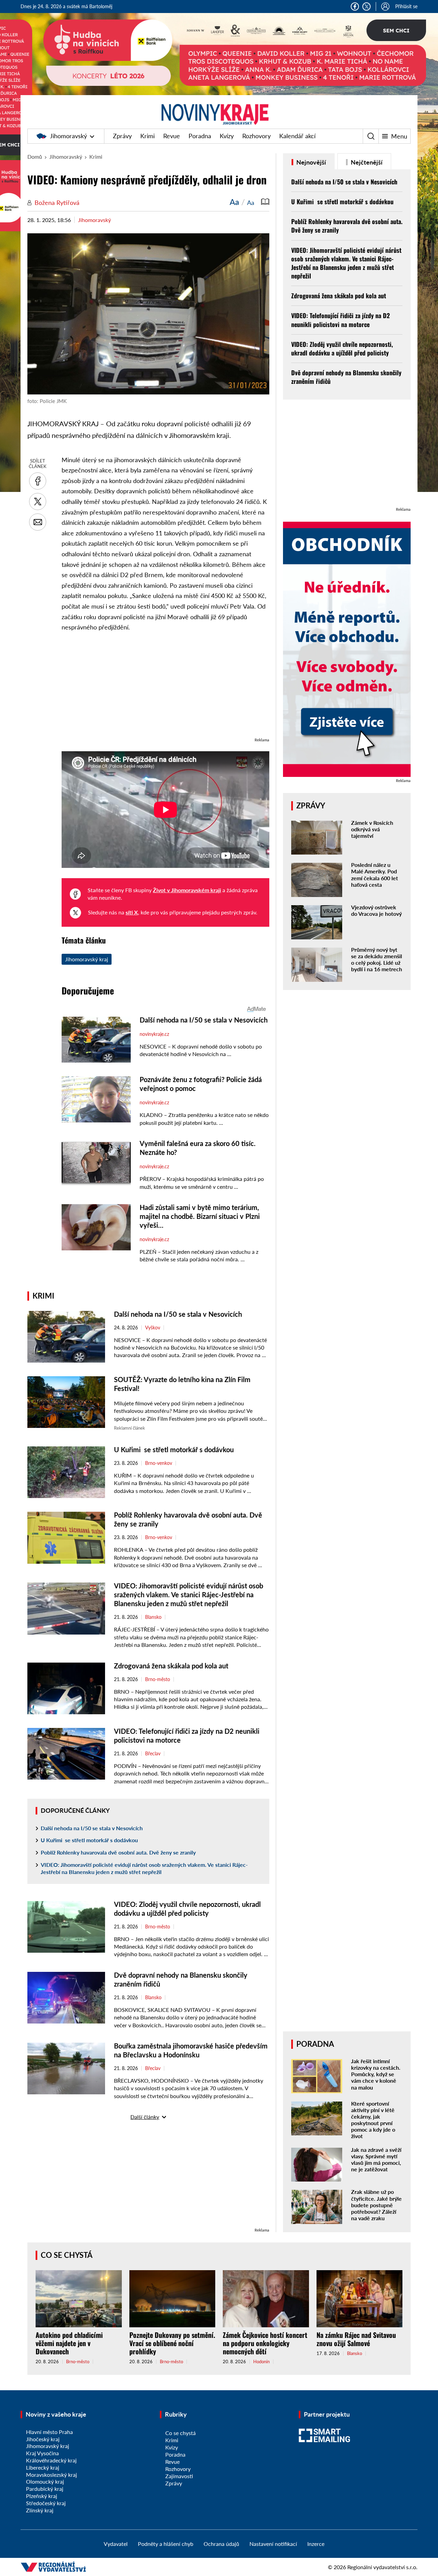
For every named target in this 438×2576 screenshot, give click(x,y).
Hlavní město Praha (49, 2432)
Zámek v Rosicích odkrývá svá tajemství (372, 829)
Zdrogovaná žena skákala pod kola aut (171, 1666)
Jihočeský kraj (43, 2439)
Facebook (355, 6)
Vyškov (153, 1328)
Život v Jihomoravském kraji (187, 890)
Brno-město (158, 1679)
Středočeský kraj (46, 2503)
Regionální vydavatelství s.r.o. (382, 2567)
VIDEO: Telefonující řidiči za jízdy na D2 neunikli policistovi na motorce (340, 320)
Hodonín (261, 2362)
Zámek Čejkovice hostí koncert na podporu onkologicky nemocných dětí (265, 2343)
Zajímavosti (179, 2476)
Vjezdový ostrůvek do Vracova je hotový (376, 910)
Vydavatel (116, 2544)
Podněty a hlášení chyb (166, 2544)
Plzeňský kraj (42, 2496)
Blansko (153, 1617)
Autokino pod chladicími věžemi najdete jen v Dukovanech (69, 2343)
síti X (132, 912)
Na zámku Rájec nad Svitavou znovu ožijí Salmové (356, 2339)
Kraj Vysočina (42, 2453)
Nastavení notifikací (273, 2544)
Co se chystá (67, 2255)
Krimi (147, 136)
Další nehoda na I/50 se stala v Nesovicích (178, 1314)
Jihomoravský (68, 136)
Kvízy (227, 136)
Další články (145, 2117)
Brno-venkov (159, 1463)
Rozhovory (256, 136)
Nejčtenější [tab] (366, 162)
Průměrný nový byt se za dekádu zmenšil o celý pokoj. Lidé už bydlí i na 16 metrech (377, 959)
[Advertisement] (165, 688)
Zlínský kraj (40, 2510)
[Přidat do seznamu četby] (265, 202)
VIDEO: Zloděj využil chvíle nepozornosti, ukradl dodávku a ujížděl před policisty (342, 348)
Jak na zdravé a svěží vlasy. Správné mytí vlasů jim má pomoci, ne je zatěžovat (376, 2159)
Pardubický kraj (45, 2489)
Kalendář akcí (297, 136)
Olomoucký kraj (45, 2481)
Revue (172, 136)
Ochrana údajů (221, 2544)
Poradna (200, 136)
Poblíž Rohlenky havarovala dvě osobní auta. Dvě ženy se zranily (119, 1852)
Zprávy (122, 136)
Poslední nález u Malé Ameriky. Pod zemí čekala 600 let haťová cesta (375, 875)
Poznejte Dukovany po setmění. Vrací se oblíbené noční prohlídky (172, 2343)
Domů (35, 157)
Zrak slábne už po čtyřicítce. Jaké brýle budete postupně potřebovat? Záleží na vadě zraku (376, 2205)
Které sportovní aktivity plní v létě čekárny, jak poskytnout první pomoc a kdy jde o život (373, 2120)
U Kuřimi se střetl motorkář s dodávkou (174, 1449)
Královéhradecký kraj (51, 2460)
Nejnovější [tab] (311, 162)
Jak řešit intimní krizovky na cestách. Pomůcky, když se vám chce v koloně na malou (376, 2074)
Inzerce (316, 2544)
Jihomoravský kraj (87, 959)
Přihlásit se (406, 6)
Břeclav (153, 1754)
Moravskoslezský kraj (51, 2475)
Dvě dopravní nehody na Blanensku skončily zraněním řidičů (346, 377)
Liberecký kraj (43, 2467)
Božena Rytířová (57, 203)
